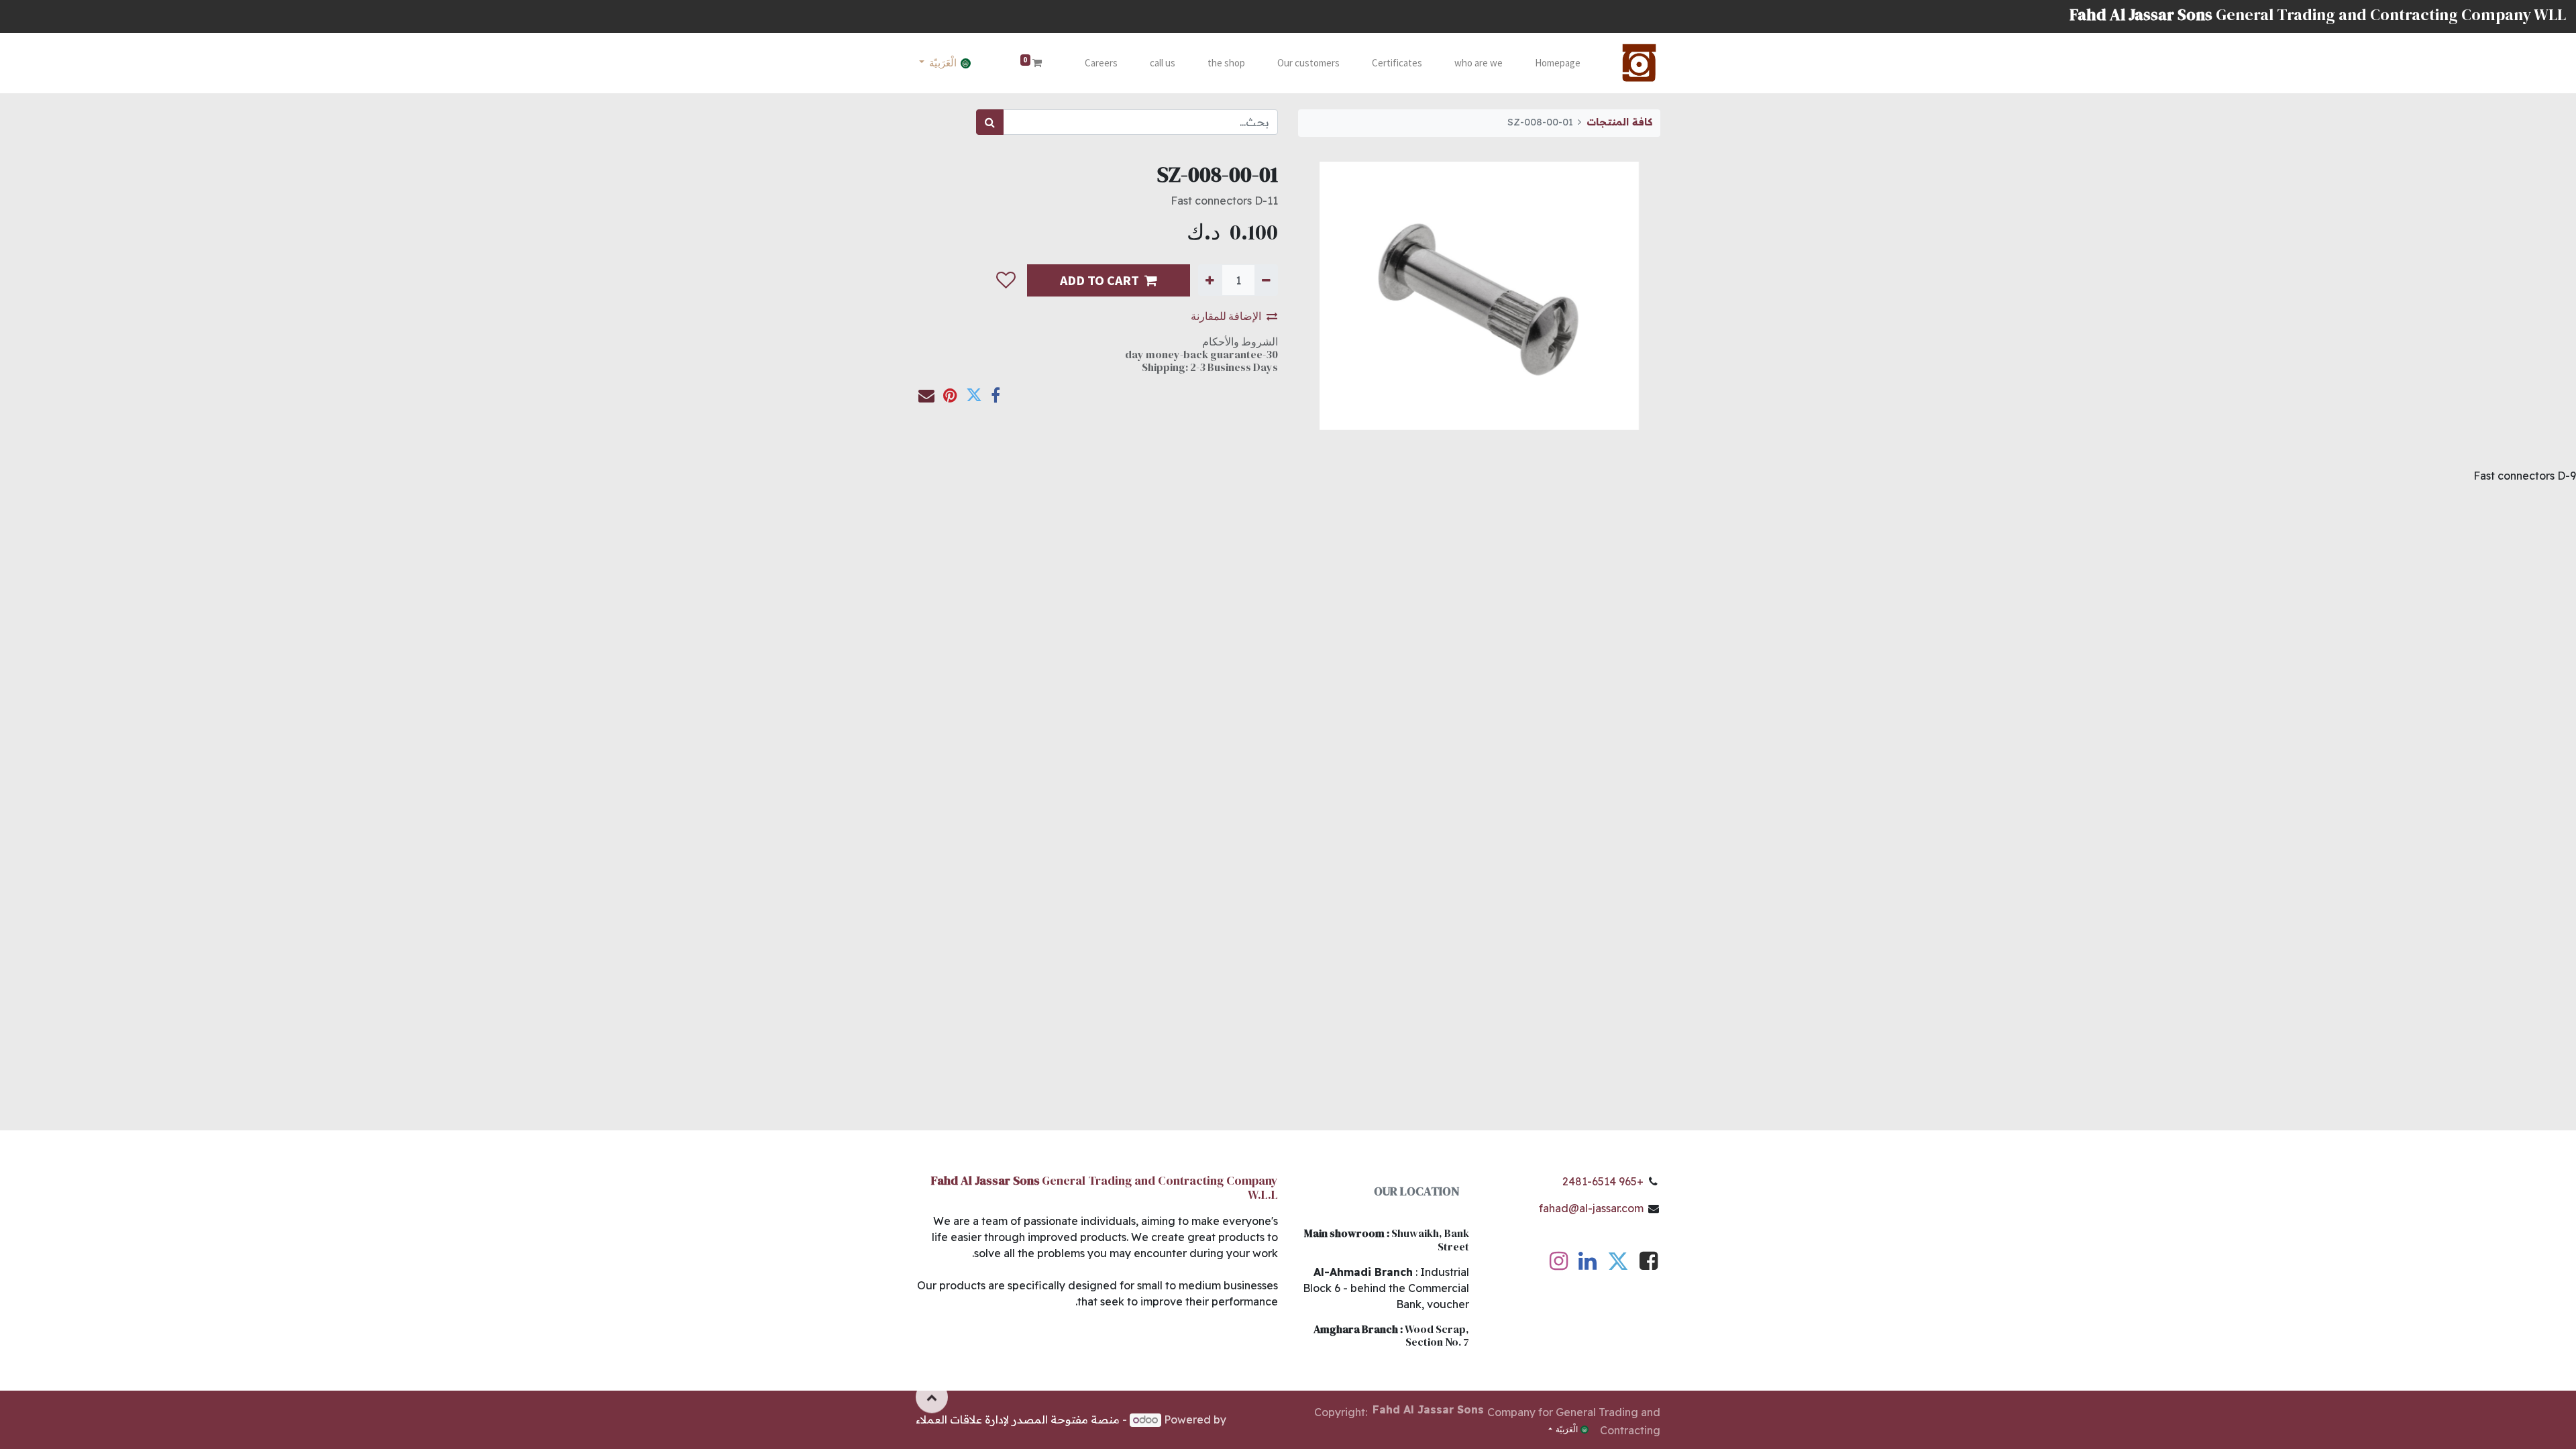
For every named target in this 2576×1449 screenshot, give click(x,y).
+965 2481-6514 (1603, 1181)
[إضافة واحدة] (1210, 280)
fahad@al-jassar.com (1591, 1208)
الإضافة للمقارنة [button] (1226, 316)
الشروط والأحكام (1240, 341)
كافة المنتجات (1619, 122)
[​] (1649, 1265)
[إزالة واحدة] (1266, 280)
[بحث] (990, 122)
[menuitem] (1558, 63)
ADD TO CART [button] (1099, 280)
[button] (1006, 280)
